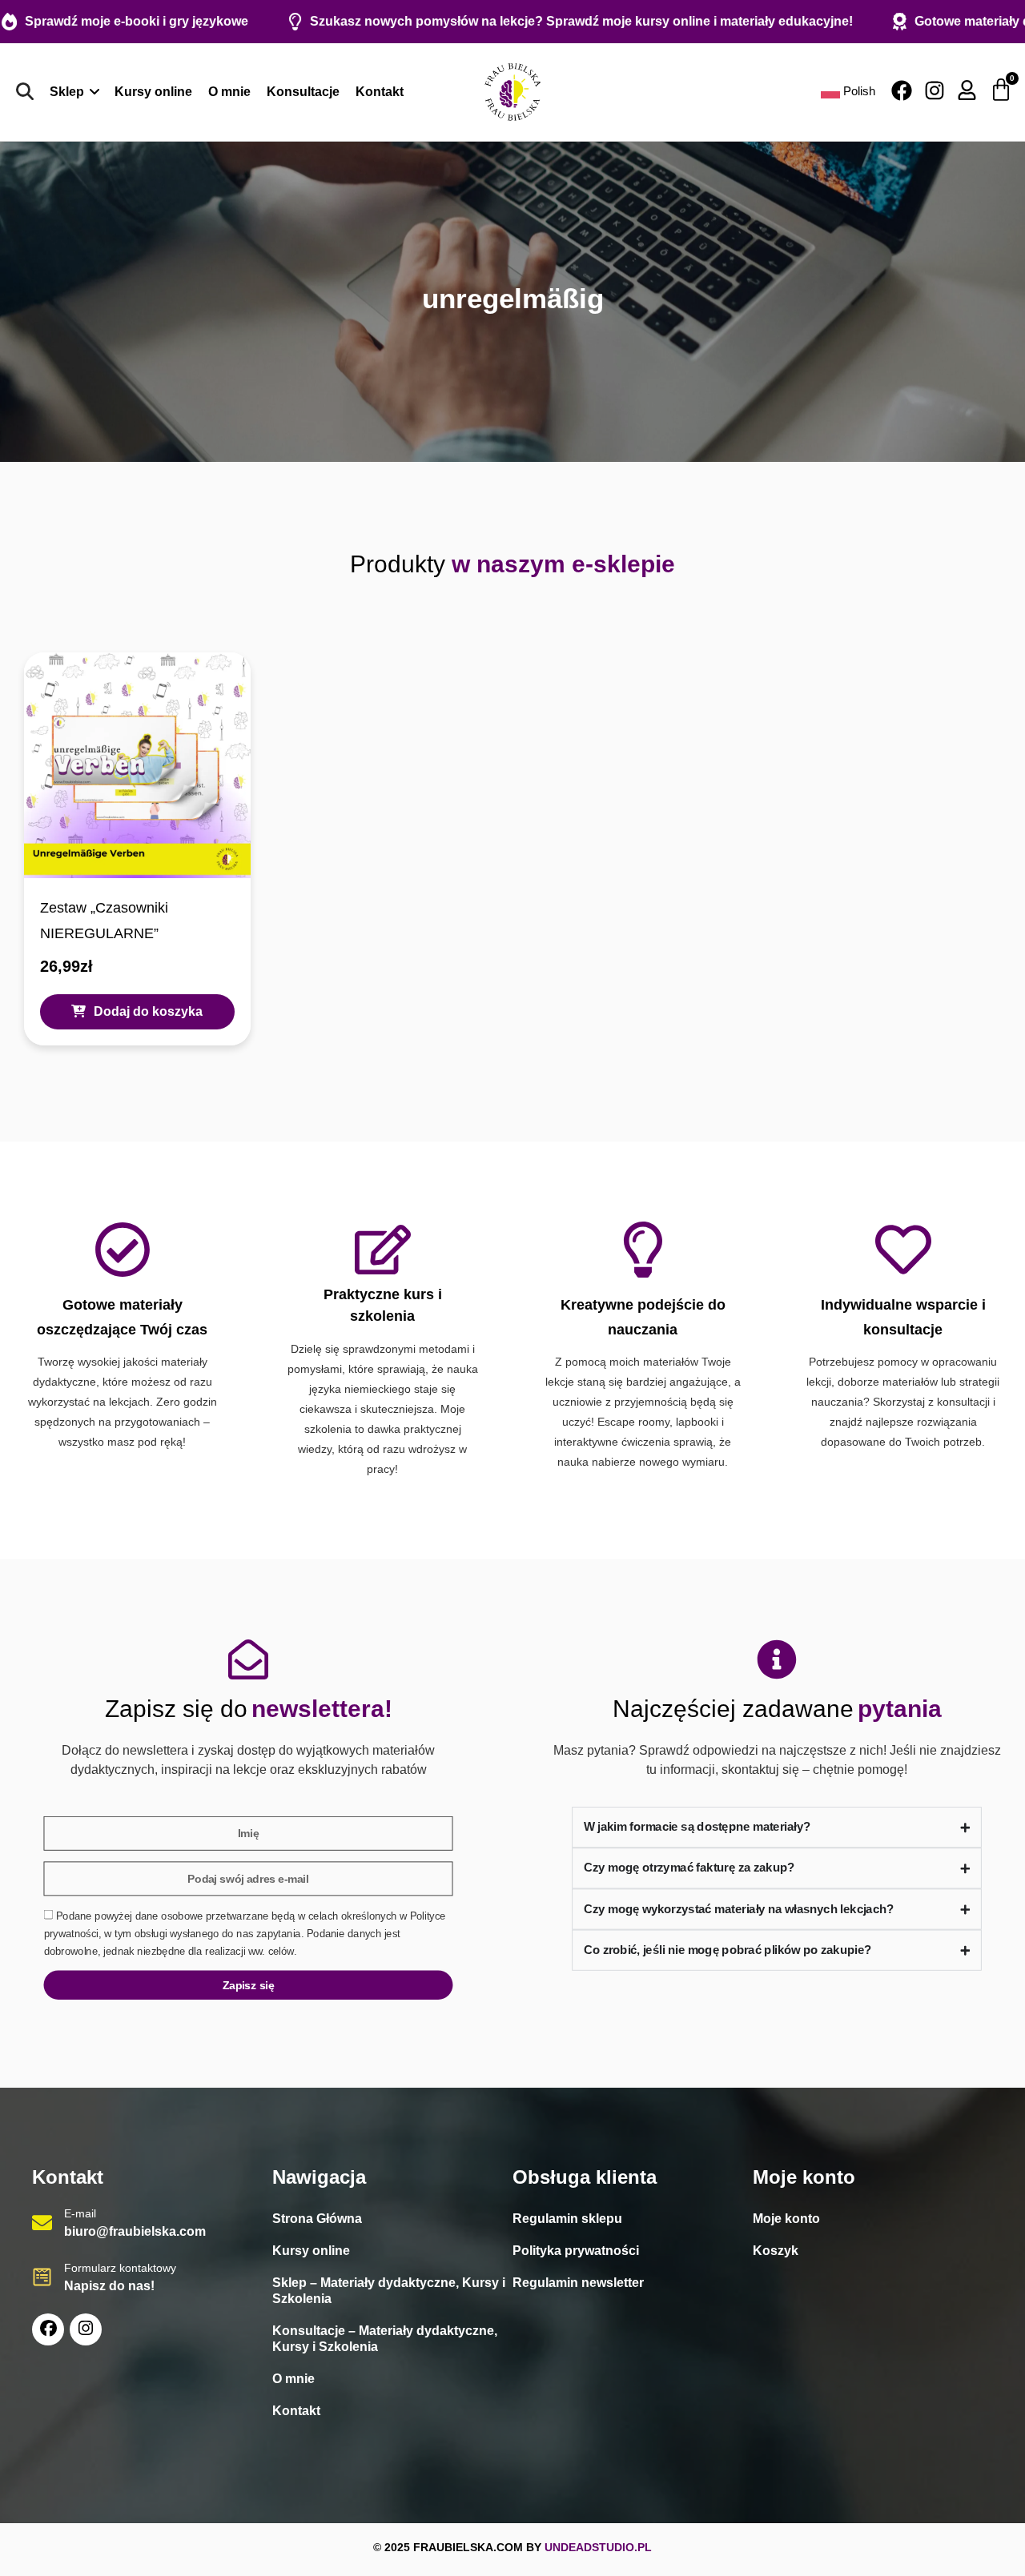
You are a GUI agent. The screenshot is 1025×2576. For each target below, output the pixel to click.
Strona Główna (317, 2219)
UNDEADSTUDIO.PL (598, 2547)
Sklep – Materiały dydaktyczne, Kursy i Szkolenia (389, 2291)
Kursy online (311, 2251)
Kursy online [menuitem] (153, 92)
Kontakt (296, 2411)
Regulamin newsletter (578, 2283)
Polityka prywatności (576, 2251)
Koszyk (776, 2251)
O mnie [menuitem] (229, 92)
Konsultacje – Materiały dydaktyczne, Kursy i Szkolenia (385, 2339)
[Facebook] (902, 90)
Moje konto (786, 2219)
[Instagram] (935, 90)
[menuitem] (74, 92)
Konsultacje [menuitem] (303, 92)
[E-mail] (42, 2223)
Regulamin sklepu (567, 2219)
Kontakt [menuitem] (380, 92)
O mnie (293, 2379)
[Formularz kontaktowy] (42, 2277)
